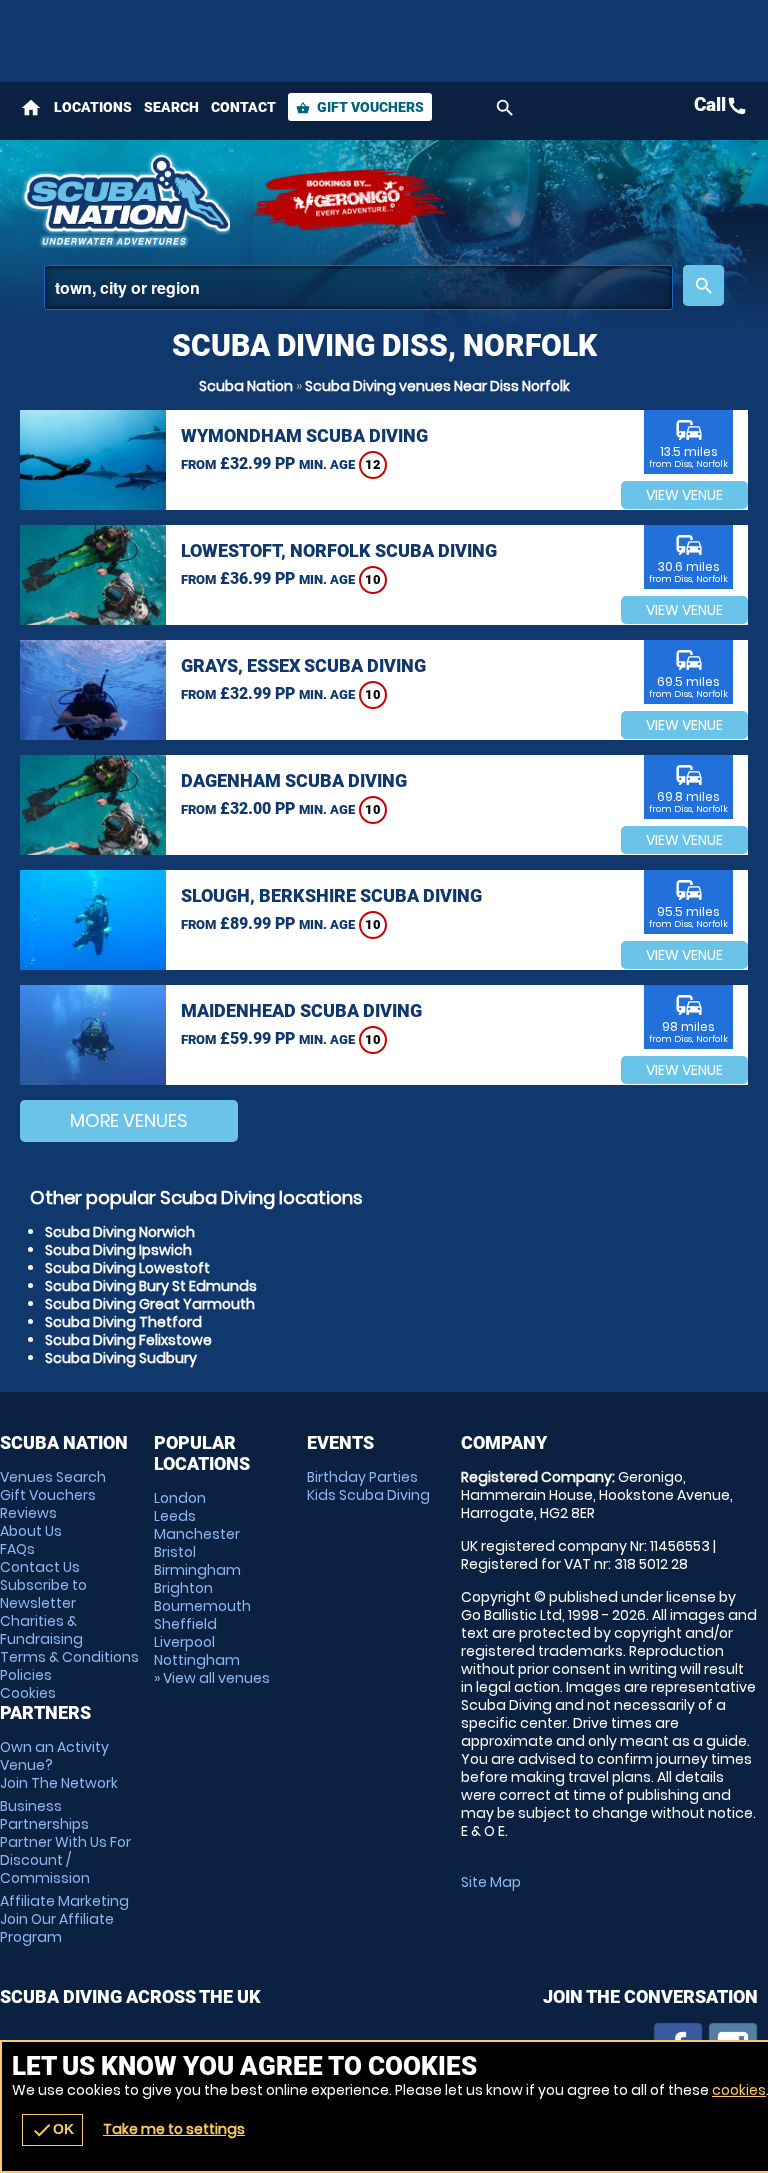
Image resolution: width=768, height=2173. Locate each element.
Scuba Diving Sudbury (121, 1358)
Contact (243, 107)
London (180, 1498)
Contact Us (40, 1567)
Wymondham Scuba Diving (304, 435)
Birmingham (197, 1570)
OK (52, 2130)
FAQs (17, 1549)
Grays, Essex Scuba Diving (303, 665)
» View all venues (212, 1678)
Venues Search (53, 1477)
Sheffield (185, 1624)
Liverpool (184, 1642)
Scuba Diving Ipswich (118, 1250)
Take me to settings (174, 2129)
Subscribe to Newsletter (43, 1594)
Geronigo (350, 200)
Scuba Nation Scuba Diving (125, 200)
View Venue (684, 495)
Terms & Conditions (69, 1657)
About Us (31, 1531)
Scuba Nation (246, 386)
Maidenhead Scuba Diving (301, 1010)
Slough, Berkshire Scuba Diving (331, 895)
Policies (26, 1675)
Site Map (491, 1882)
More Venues (129, 1120)
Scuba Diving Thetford (123, 1322)
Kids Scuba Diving (368, 1495)
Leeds (175, 1516)
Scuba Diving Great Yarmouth (150, 1304)
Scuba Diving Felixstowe (128, 1340)
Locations (93, 107)
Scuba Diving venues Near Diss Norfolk (437, 386)
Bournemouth (202, 1606)
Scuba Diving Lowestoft (127, 1268)
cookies (739, 2090)
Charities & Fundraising (41, 1630)
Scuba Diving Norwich (120, 1232)
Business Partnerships (65, 1842)
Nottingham (197, 1660)
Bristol (175, 1552)
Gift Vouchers (360, 107)
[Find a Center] (358, 287)
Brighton (183, 1588)
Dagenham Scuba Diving (294, 780)
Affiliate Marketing (64, 1919)
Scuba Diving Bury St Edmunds (151, 1286)
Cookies (28, 1693)
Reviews (28, 1513)
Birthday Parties (362, 1477)
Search (171, 107)
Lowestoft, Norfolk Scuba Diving (339, 550)
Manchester (197, 1534)
